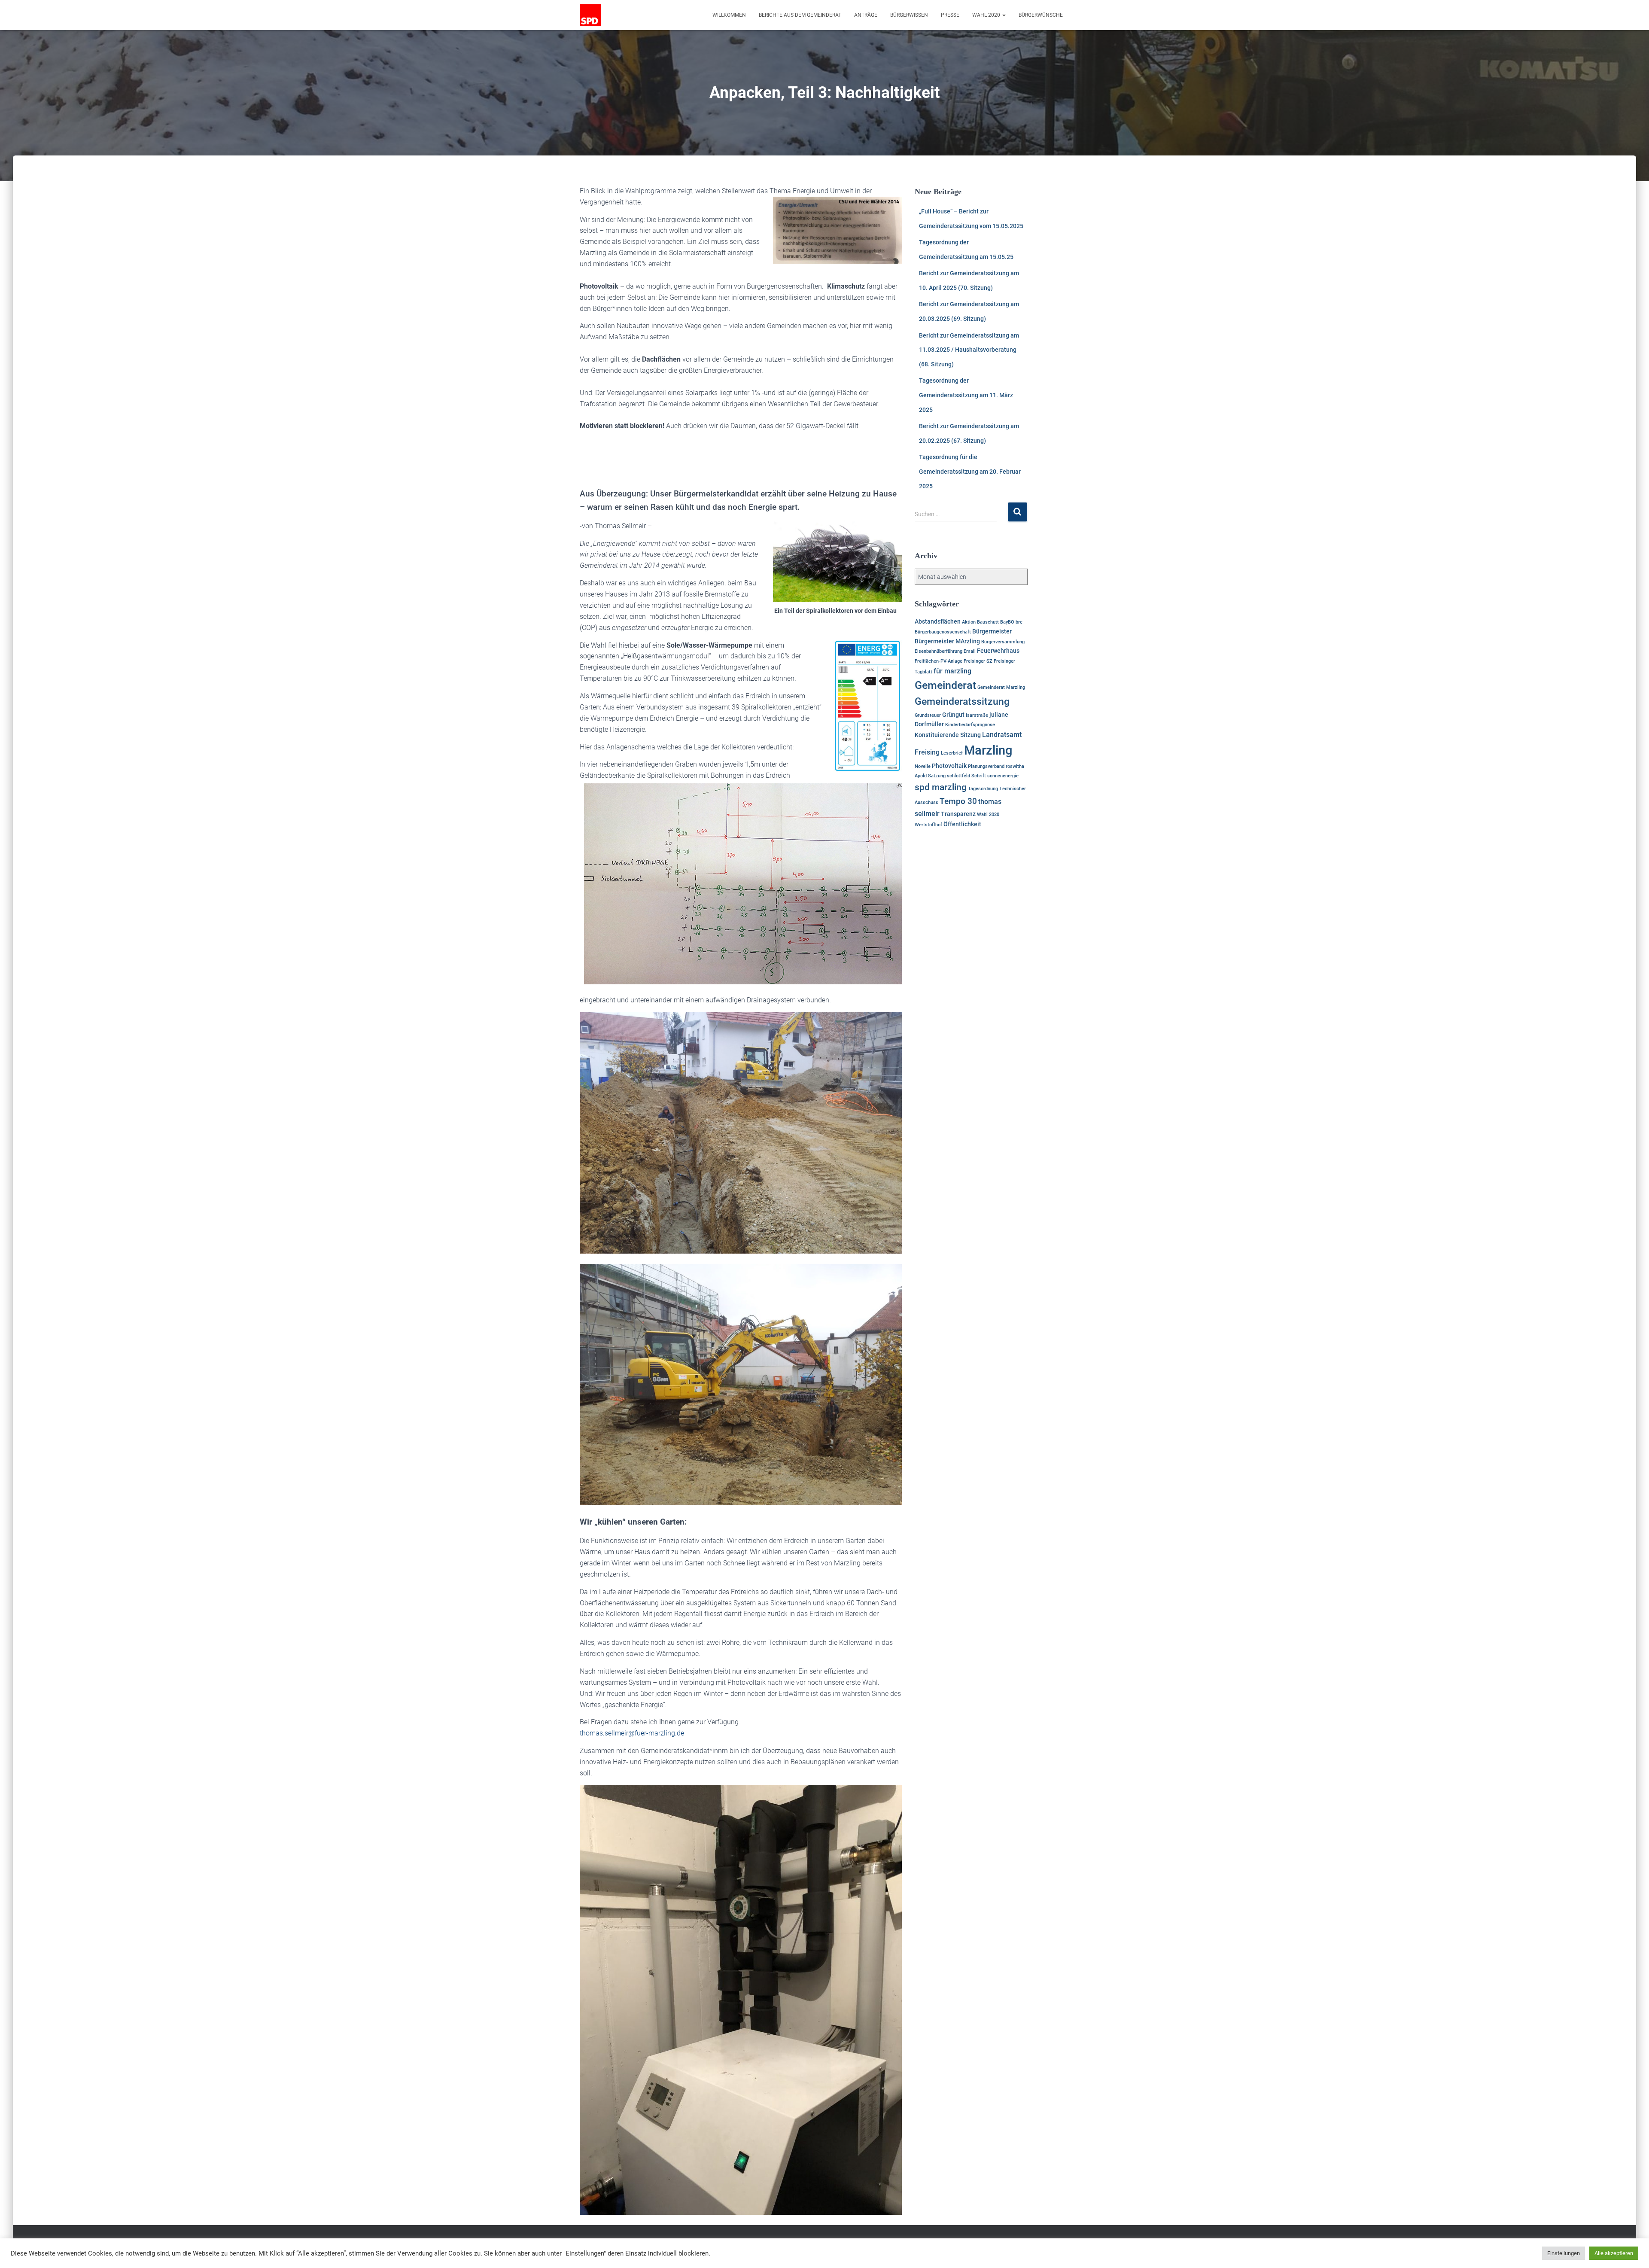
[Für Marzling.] (590, 15)
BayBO (1007, 622)
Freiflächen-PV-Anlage (939, 661)
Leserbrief (952, 753)
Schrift (979, 776)
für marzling (952, 671)
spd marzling (941, 787)
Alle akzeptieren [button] (1614, 2253)
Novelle (923, 766)
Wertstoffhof (928, 825)
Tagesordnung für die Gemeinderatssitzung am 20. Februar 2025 (970, 471)
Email (970, 651)
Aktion (969, 622)
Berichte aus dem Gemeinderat (800, 15)
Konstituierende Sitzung (948, 735)
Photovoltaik (949, 766)
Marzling (988, 750)
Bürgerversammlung (1003, 642)
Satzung (937, 776)
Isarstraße (977, 715)
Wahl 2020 (987, 15)
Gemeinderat (945, 685)
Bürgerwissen (909, 15)
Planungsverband (986, 766)
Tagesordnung (983, 789)
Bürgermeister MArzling (947, 641)
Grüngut (953, 715)
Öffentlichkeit (962, 824)
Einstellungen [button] (1564, 2253)
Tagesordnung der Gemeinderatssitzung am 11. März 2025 (966, 395)
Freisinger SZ (978, 661)
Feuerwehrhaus (998, 651)
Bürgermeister (992, 631)
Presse (950, 15)
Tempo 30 (958, 801)
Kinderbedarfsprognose (970, 725)
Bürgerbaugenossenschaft (943, 632)
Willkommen (729, 15)
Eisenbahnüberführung (939, 651)
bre (1019, 622)
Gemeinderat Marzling (1001, 687)
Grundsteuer (928, 715)
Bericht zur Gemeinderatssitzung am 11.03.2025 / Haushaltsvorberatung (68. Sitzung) (969, 350)
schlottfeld (958, 776)
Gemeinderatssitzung (962, 702)
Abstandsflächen (938, 621)
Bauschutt (988, 622)
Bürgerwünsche (1041, 15)
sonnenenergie (1003, 776)
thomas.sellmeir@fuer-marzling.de (632, 1733)
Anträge (866, 15)
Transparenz (958, 814)
